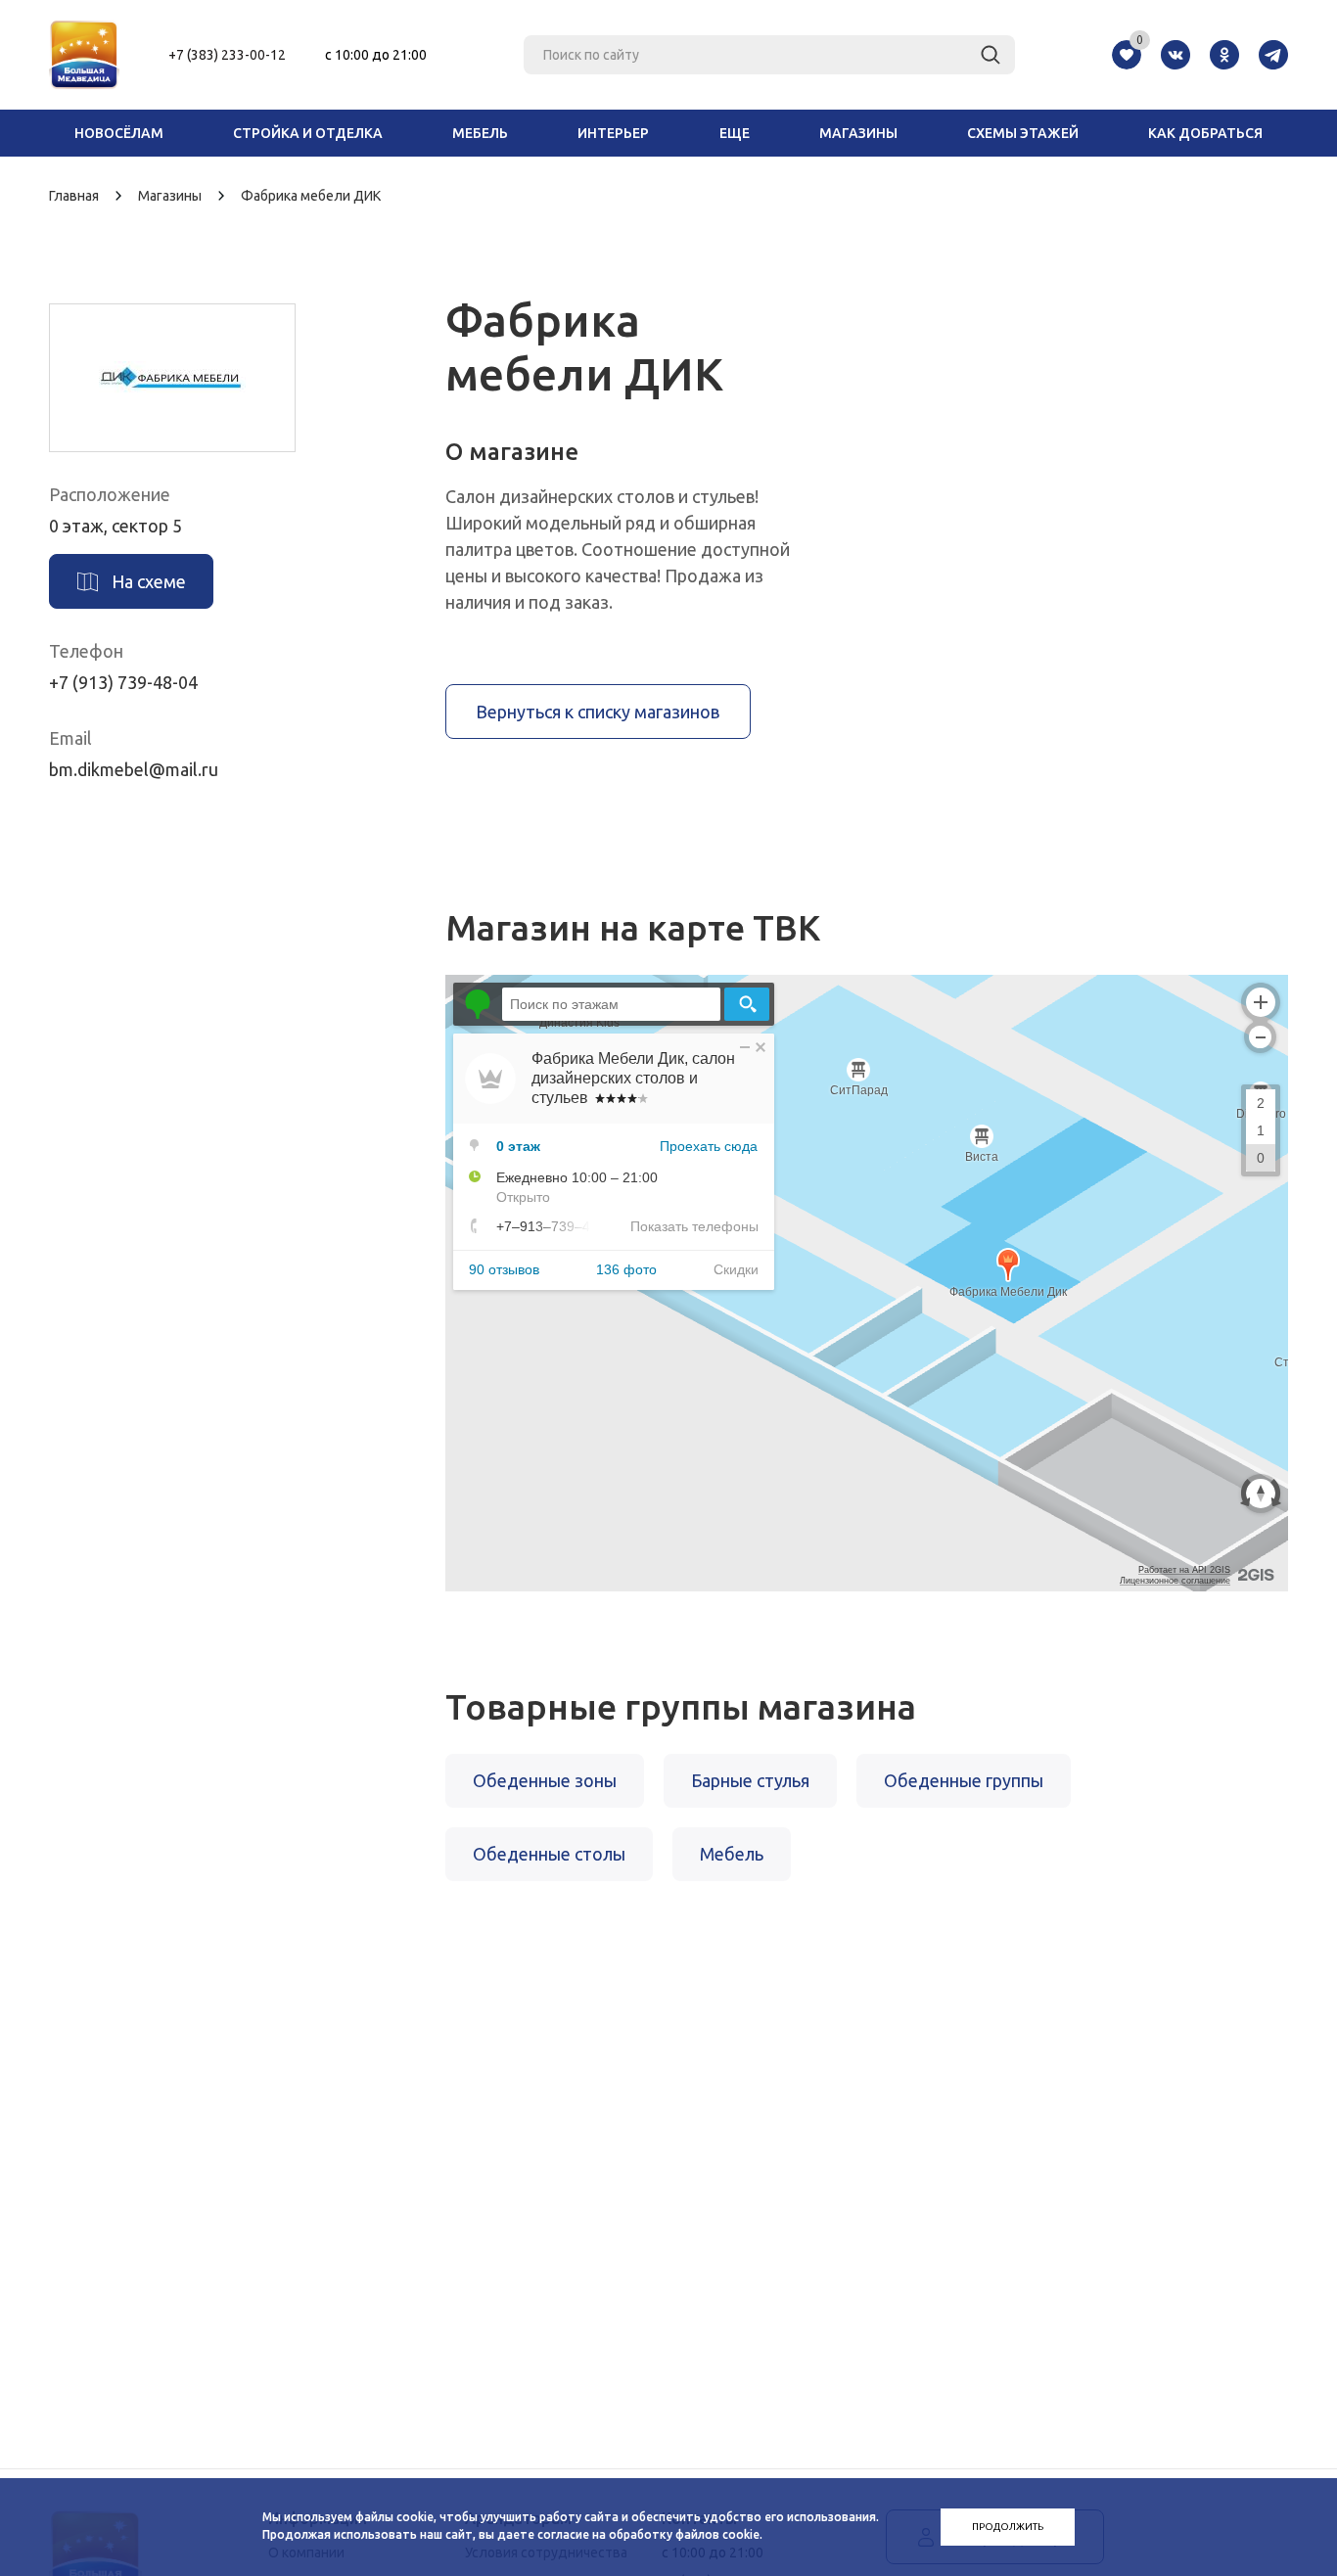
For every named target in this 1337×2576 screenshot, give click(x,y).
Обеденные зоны (545, 1780)
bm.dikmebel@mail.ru (134, 769)
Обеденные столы (549, 1854)
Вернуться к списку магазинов (598, 712)
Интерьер (613, 133)
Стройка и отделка (308, 133)
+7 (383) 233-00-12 (227, 55)
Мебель (480, 133)
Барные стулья (750, 1780)
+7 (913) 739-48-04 (123, 682)
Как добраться (1205, 133)
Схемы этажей (1023, 133)
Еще (735, 133)
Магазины (858, 133)
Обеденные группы (964, 1780)
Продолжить (1008, 2527)
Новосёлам (119, 133)
